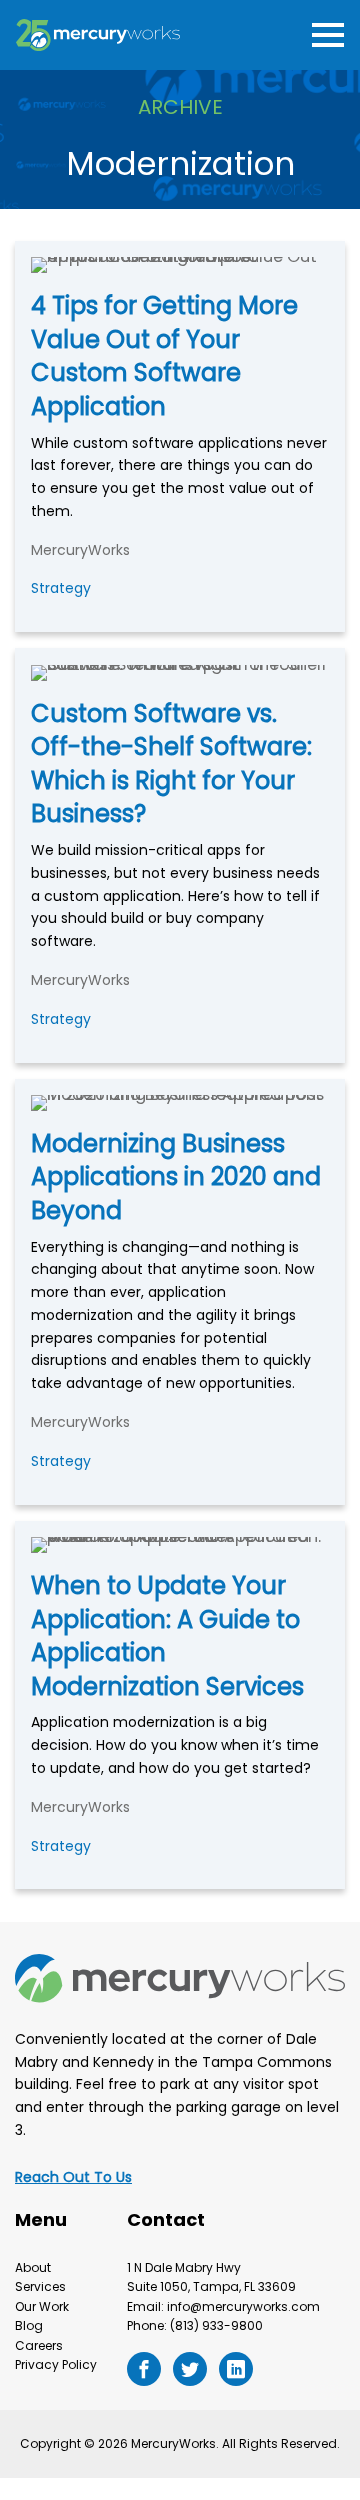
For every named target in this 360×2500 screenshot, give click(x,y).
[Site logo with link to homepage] (98, 35)
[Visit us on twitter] (190, 2369)
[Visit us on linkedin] (236, 2369)
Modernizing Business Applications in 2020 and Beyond (176, 1177)
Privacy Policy (56, 2364)
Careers (39, 2345)
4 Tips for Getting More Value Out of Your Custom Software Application (164, 356)
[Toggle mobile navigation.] (324, 35)
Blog (29, 2325)
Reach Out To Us (73, 2177)
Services (40, 2286)
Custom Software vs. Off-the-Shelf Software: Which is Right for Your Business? (171, 764)
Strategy (61, 588)
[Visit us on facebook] (144, 2369)
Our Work (42, 2306)
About (33, 2267)
